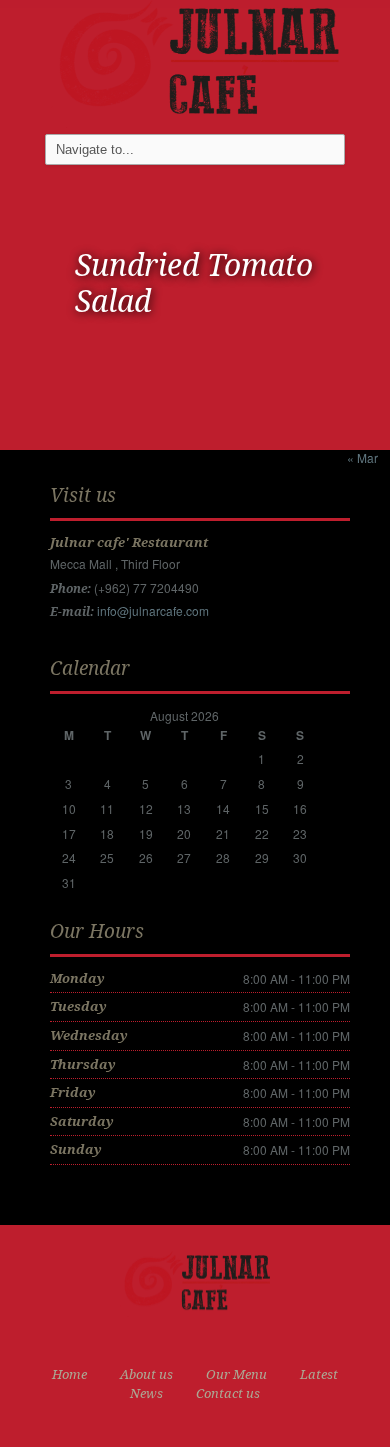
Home (69, 1374)
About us (146, 1374)
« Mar (362, 457)
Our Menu (236, 1374)
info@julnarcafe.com (153, 610)
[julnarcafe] (195, 61)
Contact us (228, 1393)
